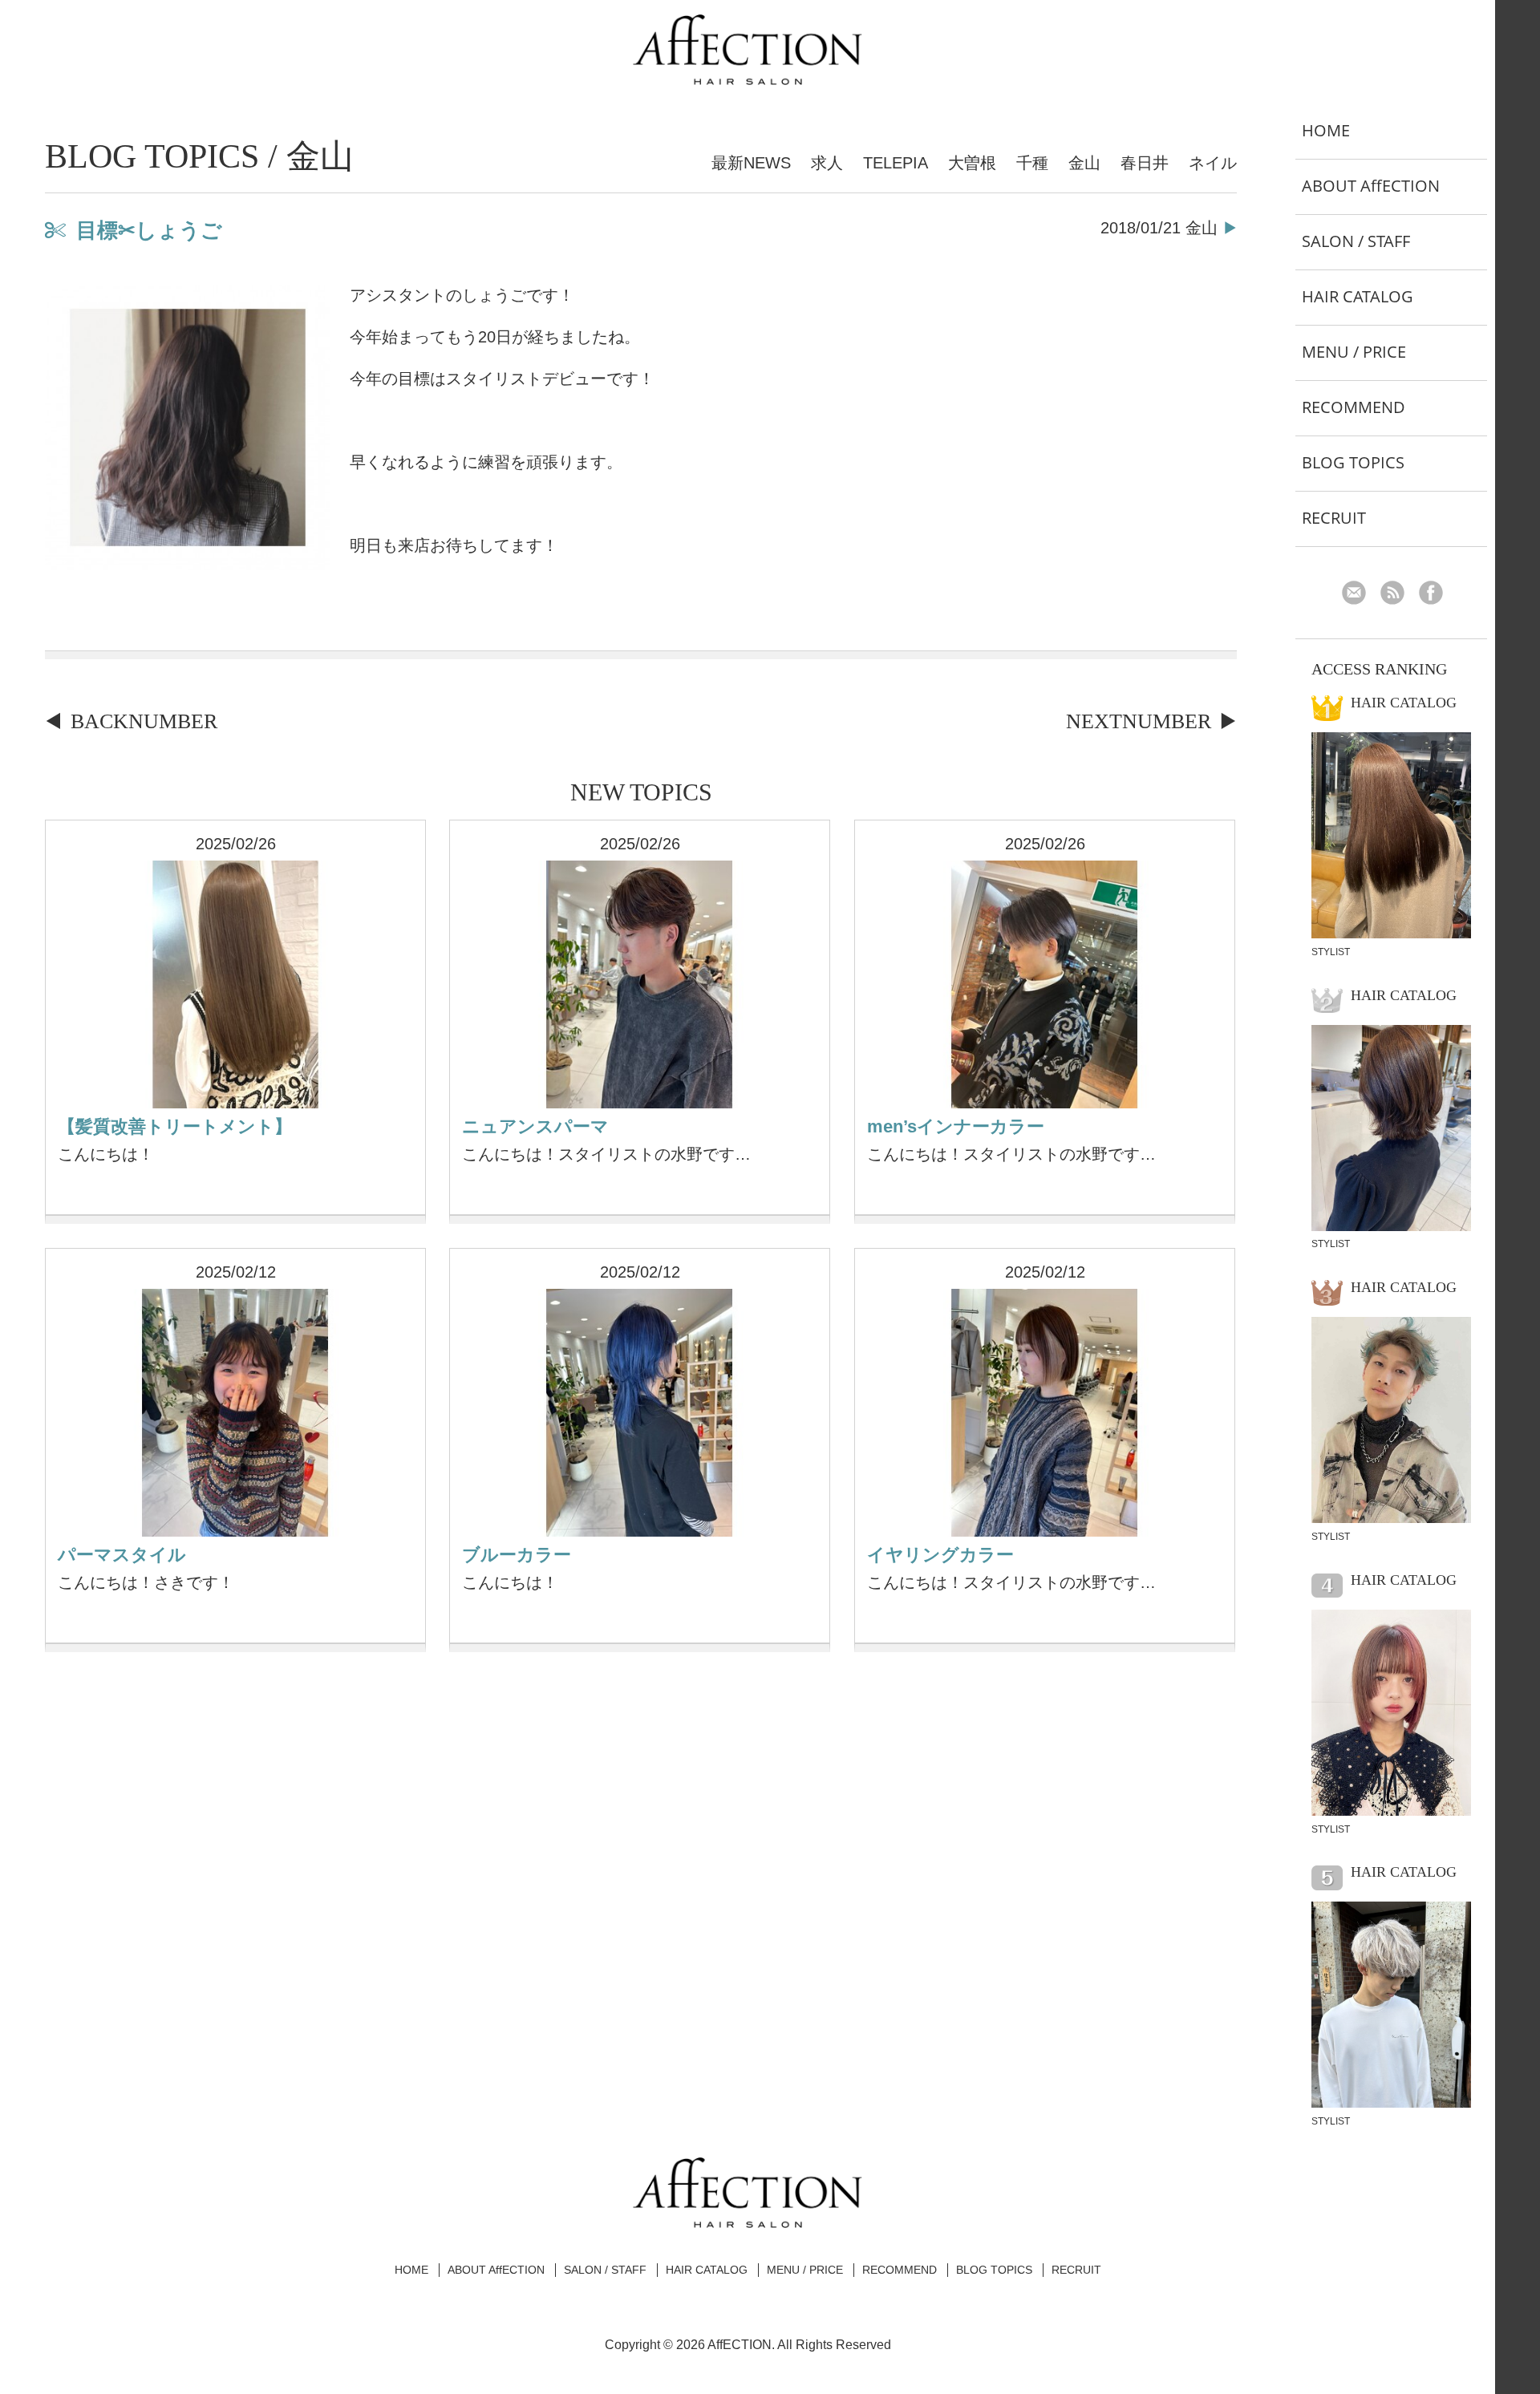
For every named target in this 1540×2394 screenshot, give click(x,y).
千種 (1032, 163)
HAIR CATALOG (1358, 296)
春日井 (1145, 163)
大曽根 (972, 163)
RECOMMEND (1354, 407)
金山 (1084, 163)
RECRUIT (1334, 518)
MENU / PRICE (1354, 352)
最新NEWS (751, 163)
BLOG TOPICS (1353, 462)
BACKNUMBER (144, 721)
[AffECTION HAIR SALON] (748, 79)
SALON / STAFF (1356, 241)
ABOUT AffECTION (1371, 186)
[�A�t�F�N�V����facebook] (1437, 595)
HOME (1326, 130)
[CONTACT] (1360, 595)
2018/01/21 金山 (1159, 228)
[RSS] (1398, 595)
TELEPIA (896, 163)
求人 (827, 163)
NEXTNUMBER (1139, 721)
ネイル (1213, 163)
